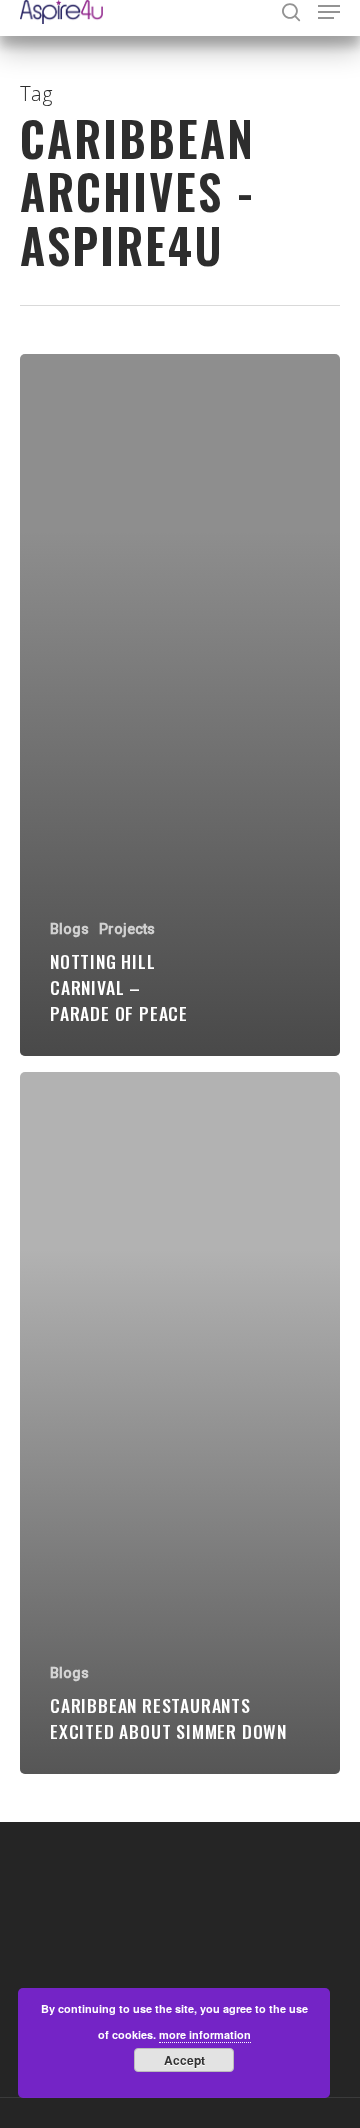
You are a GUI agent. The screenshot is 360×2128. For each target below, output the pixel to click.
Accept (184, 2060)
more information (205, 2034)
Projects (127, 929)
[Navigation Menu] (329, 12)
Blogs (69, 929)
